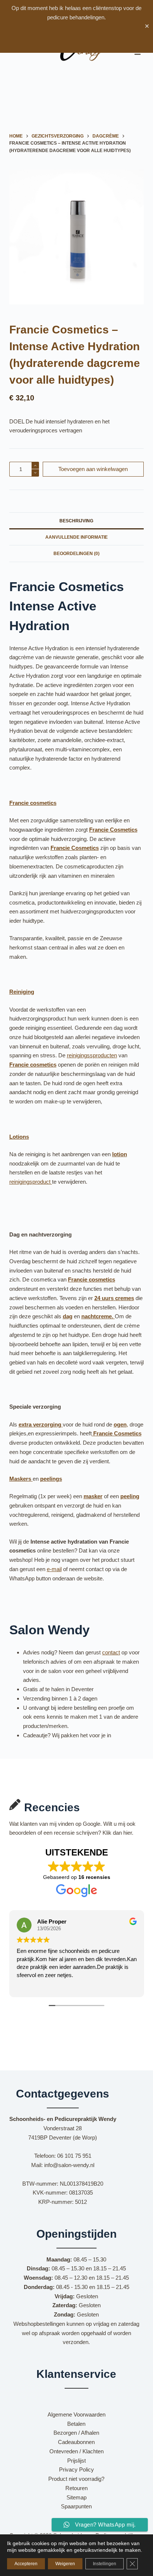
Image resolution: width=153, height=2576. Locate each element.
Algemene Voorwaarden (76, 2414)
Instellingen (105, 2564)
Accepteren (26, 2564)
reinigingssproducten (92, 1055)
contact (111, 1652)
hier (128, 1833)
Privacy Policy (76, 2469)
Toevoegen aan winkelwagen (93, 469)
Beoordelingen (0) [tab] (76, 554)
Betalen (76, 2424)
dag (68, 1316)
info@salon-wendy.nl (69, 2165)
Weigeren (65, 2564)
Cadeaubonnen (76, 2442)
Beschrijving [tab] (76, 521)
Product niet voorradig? (76, 2479)
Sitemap (76, 2497)
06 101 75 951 (74, 2156)
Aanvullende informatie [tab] (76, 537)
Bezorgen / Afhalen (76, 2433)
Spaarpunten (76, 2506)
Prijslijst (76, 2461)
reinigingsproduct (31, 1182)
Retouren (76, 2488)
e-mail (54, 1569)
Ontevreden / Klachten (76, 2451)
